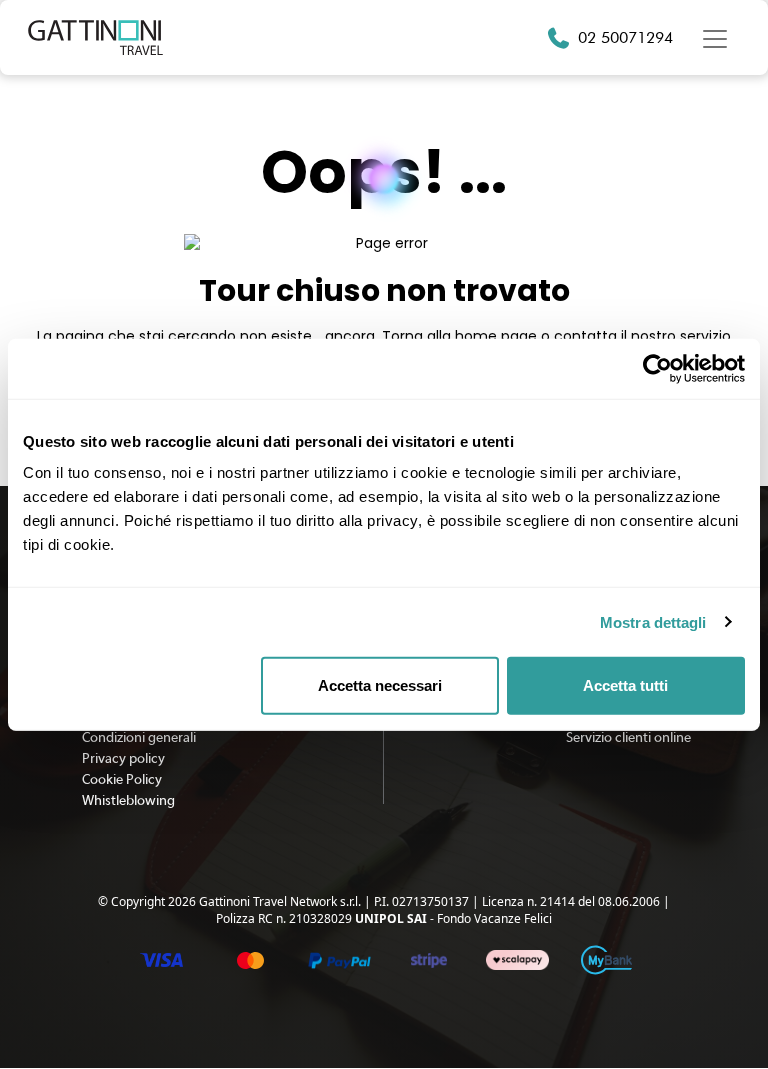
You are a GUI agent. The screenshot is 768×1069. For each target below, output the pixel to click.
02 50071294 (625, 37)
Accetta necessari (380, 685)
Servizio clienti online (628, 738)
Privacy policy (123, 759)
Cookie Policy (122, 780)
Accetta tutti (625, 685)
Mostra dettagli (653, 621)
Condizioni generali (139, 738)
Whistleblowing (128, 801)
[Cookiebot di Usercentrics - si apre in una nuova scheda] (657, 368)
